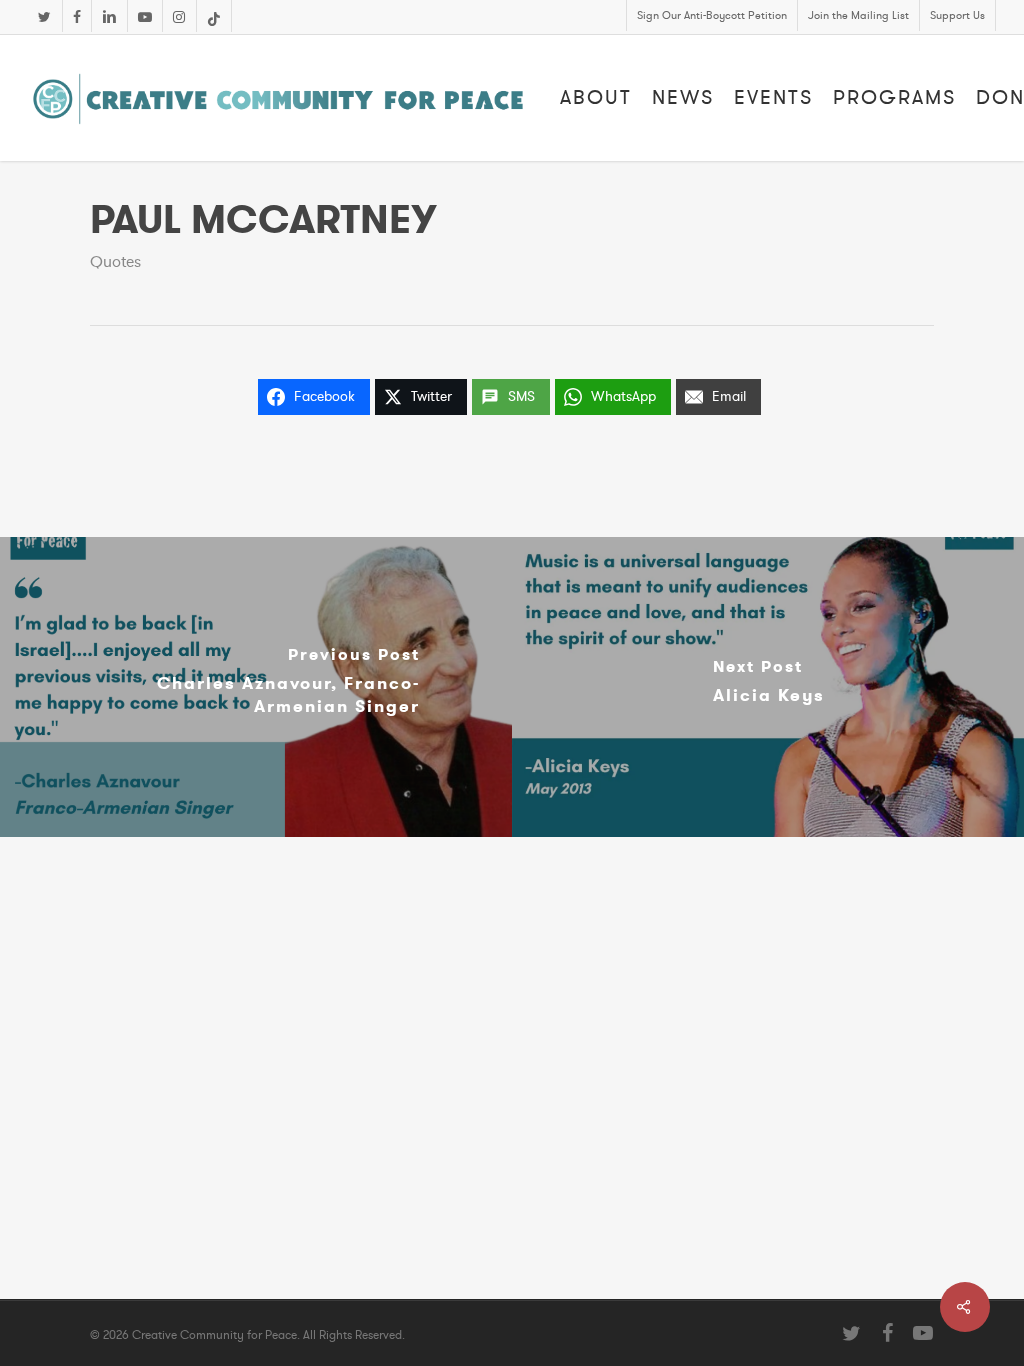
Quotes (115, 262)
